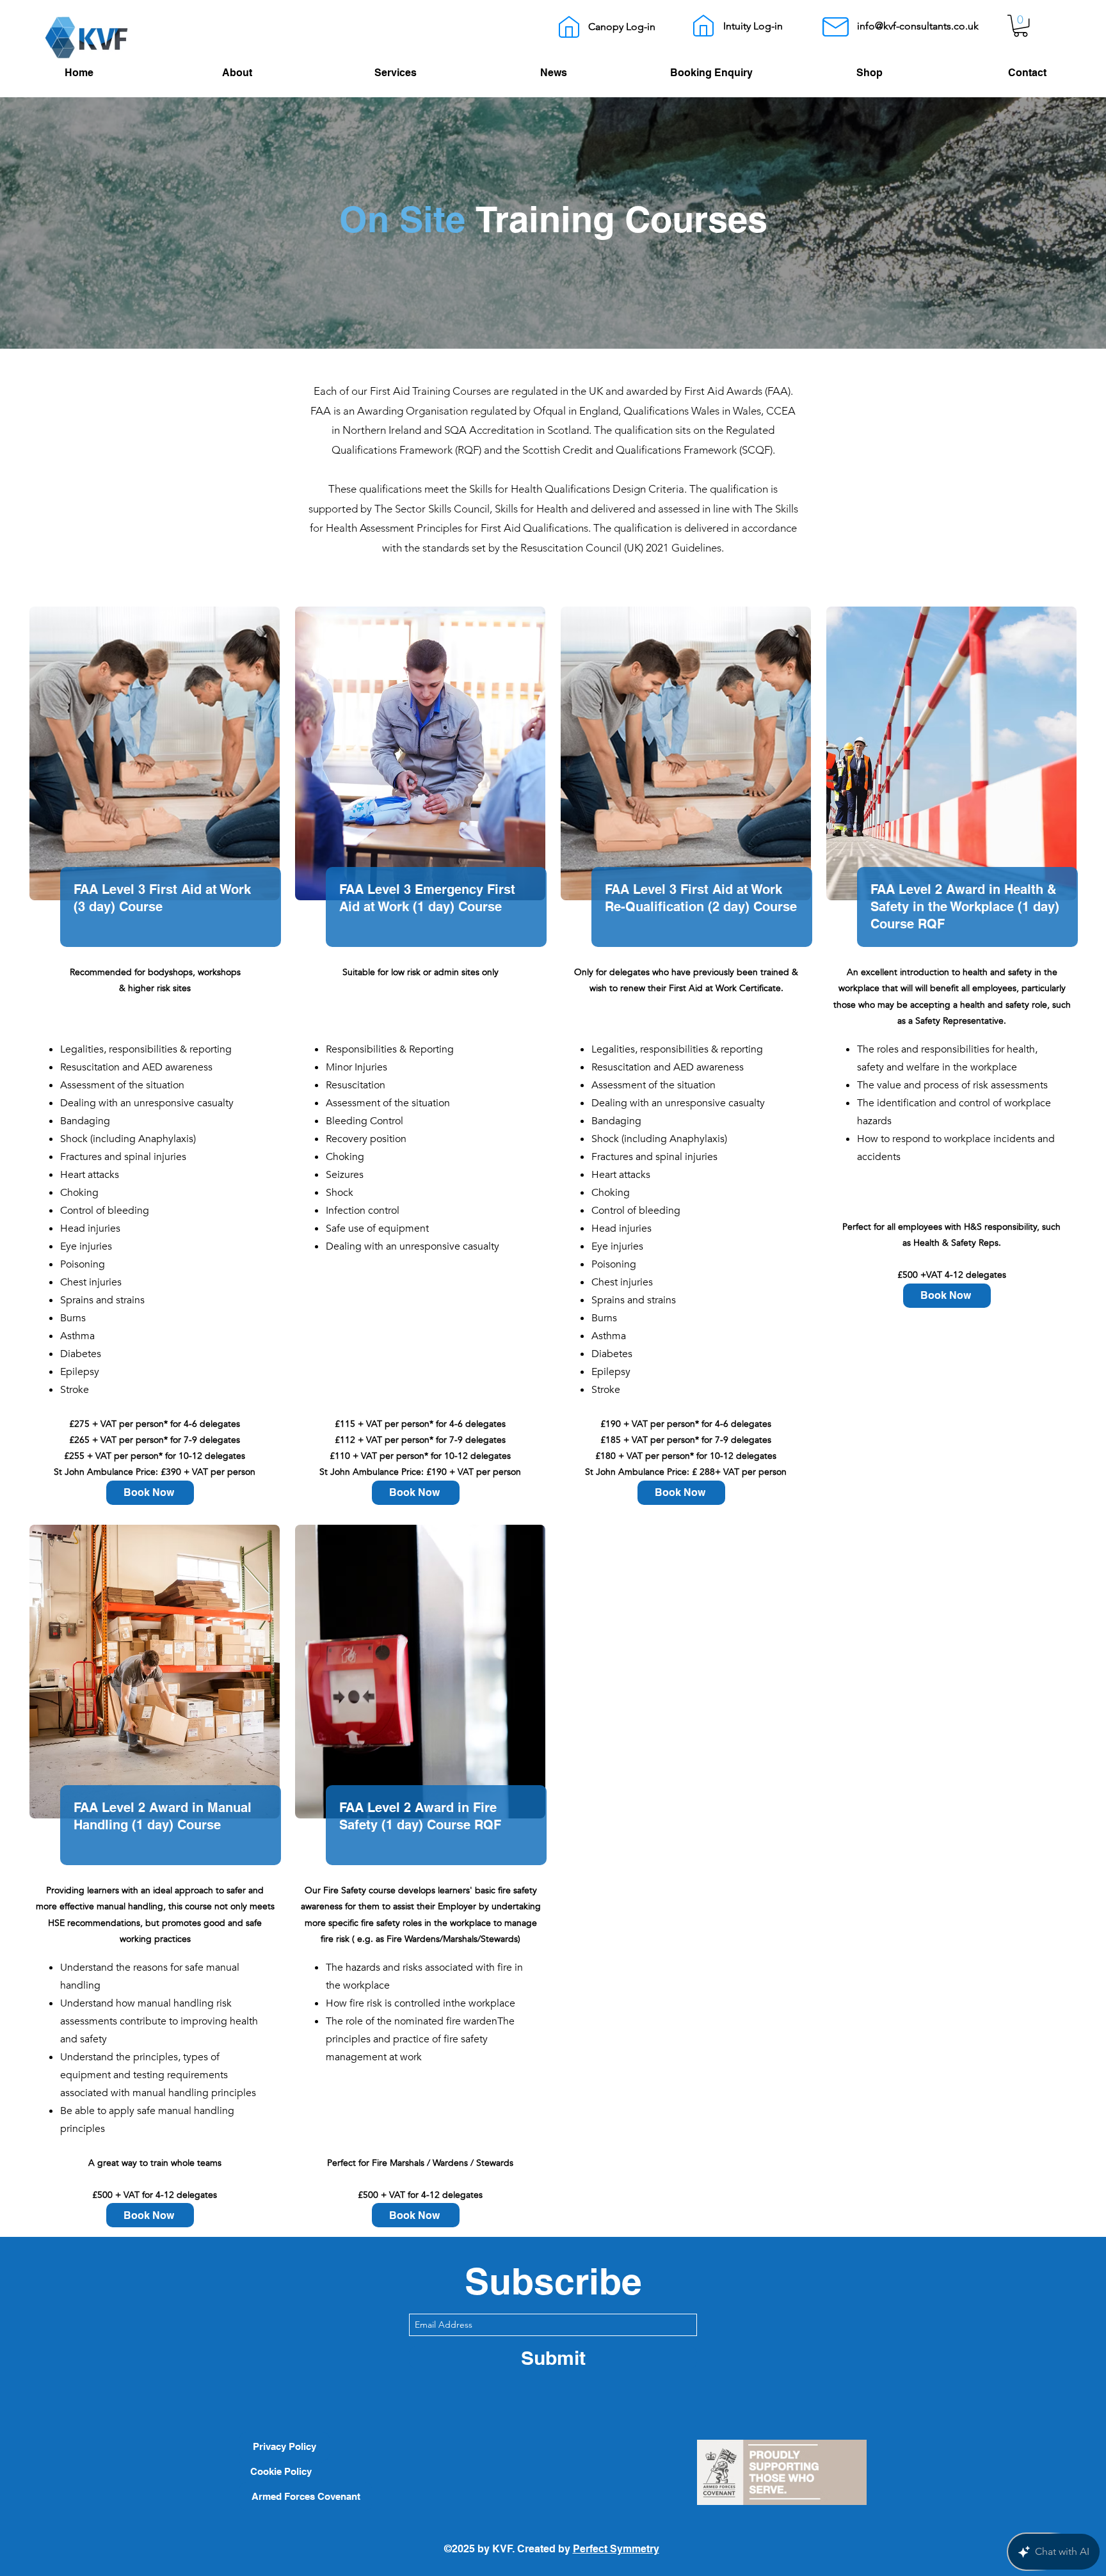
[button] (1021, 26)
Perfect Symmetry (616, 2549)
